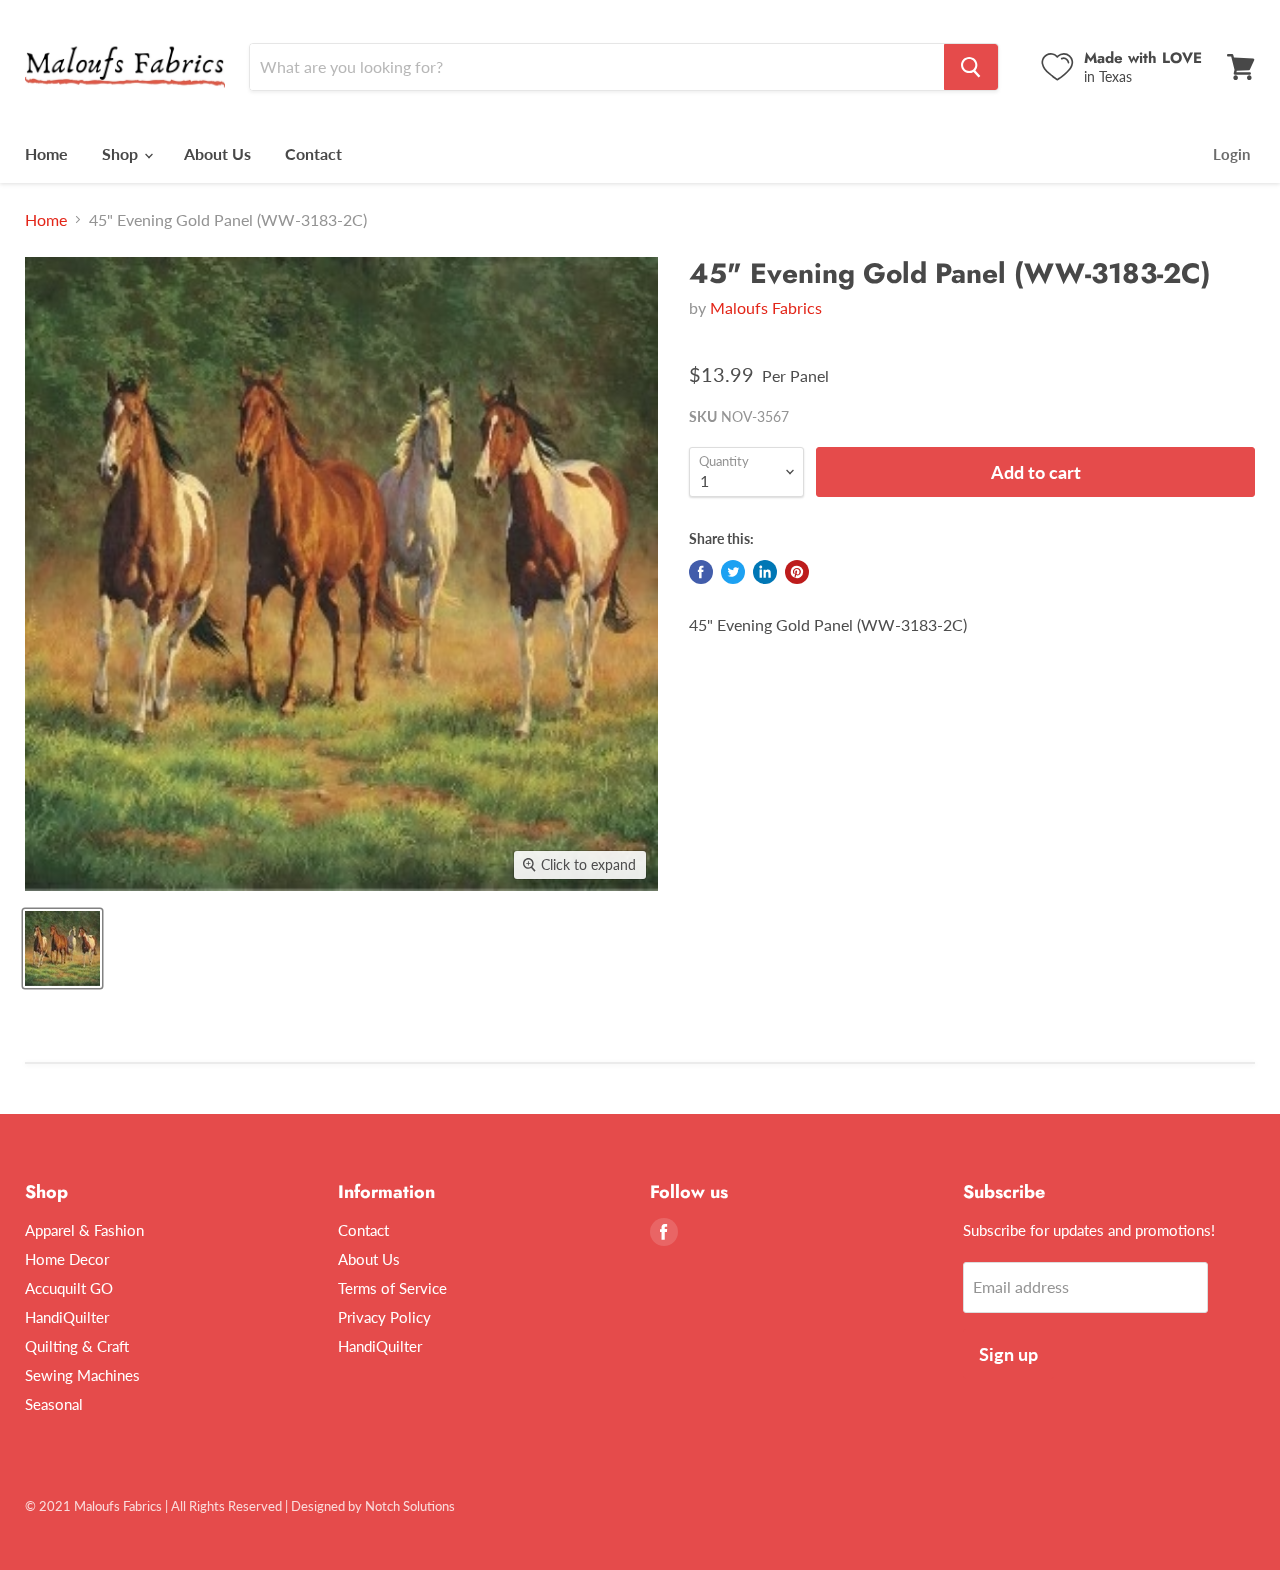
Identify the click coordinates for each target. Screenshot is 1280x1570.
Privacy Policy (384, 1317)
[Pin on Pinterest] (797, 572)
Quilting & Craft (77, 1346)
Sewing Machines (82, 1375)
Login (1231, 154)
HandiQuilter (67, 1317)
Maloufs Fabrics (766, 307)
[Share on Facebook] (701, 572)
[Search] (971, 67)
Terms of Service (392, 1288)
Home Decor (67, 1259)
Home (46, 153)
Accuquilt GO (69, 1288)
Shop (122, 153)
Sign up (1008, 1354)
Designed (318, 1506)
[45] (62, 948)
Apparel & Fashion (84, 1230)
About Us (217, 153)
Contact (313, 153)
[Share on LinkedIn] (765, 572)
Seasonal (54, 1404)
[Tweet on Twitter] (733, 572)
